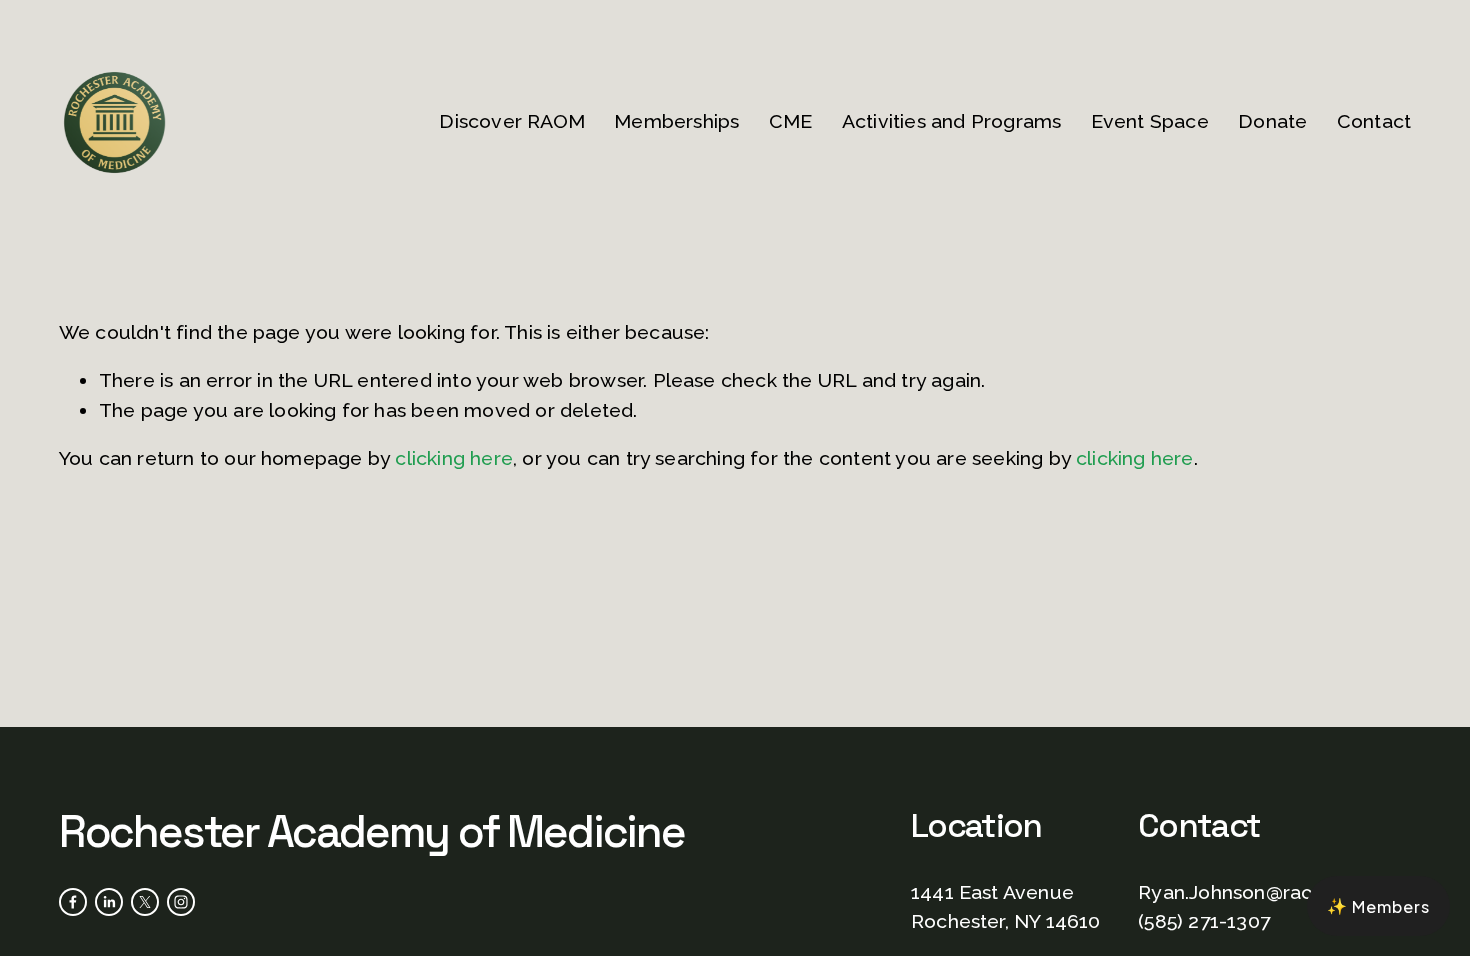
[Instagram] (181, 902)
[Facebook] (73, 902)
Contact (1374, 121)
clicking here (454, 458)
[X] (145, 902)
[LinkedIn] (109, 902)
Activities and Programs (952, 121)
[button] (1378, 906)
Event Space (1150, 121)
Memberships (676, 121)
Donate (1272, 121)
